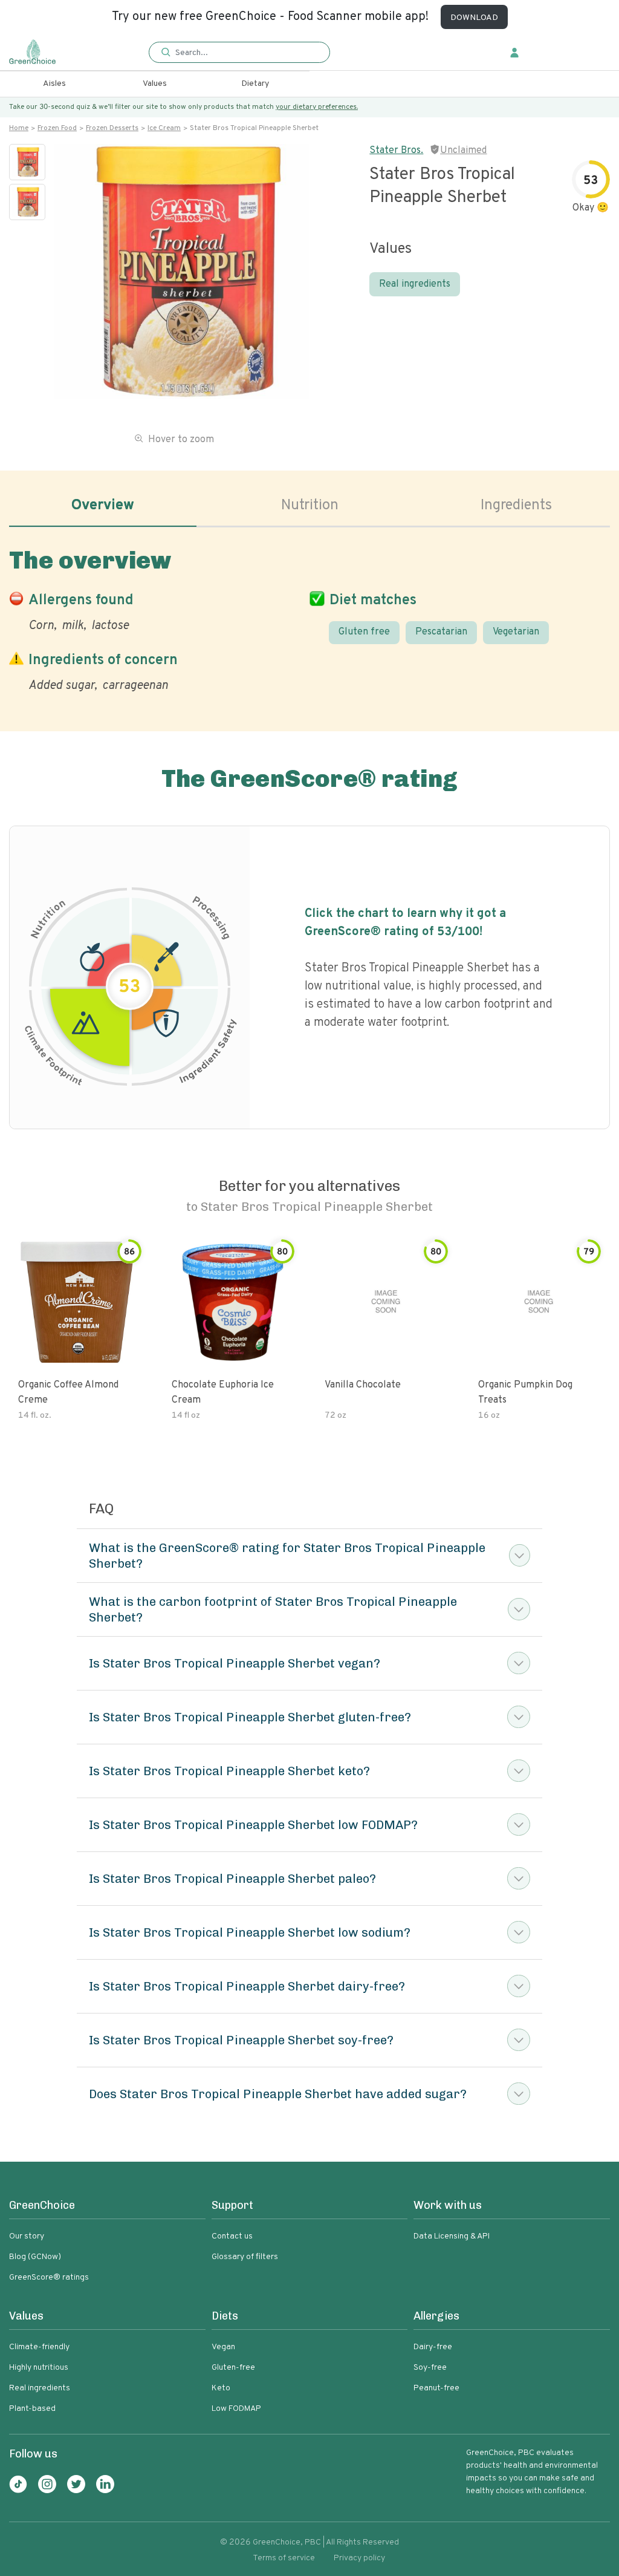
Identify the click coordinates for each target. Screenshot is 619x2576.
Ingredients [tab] (516, 506)
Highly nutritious (39, 2368)
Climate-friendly (39, 2347)
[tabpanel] (309, 618)
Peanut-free (436, 2388)
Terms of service (284, 2558)
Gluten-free (233, 2368)
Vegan (223, 2347)
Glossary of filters (245, 2257)
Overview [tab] (103, 506)
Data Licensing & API (452, 2236)
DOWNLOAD (474, 18)
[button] (239, 53)
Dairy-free (433, 2347)
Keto (221, 2388)
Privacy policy (359, 2558)
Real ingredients (415, 284)
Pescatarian (441, 632)
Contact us (232, 2236)
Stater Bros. (396, 151)
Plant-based (32, 2409)
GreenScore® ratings (49, 2278)
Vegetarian (516, 632)
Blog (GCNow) (35, 2257)
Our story (27, 2236)
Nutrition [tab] (310, 506)
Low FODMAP (236, 2409)
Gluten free (364, 632)
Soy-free (430, 2368)
